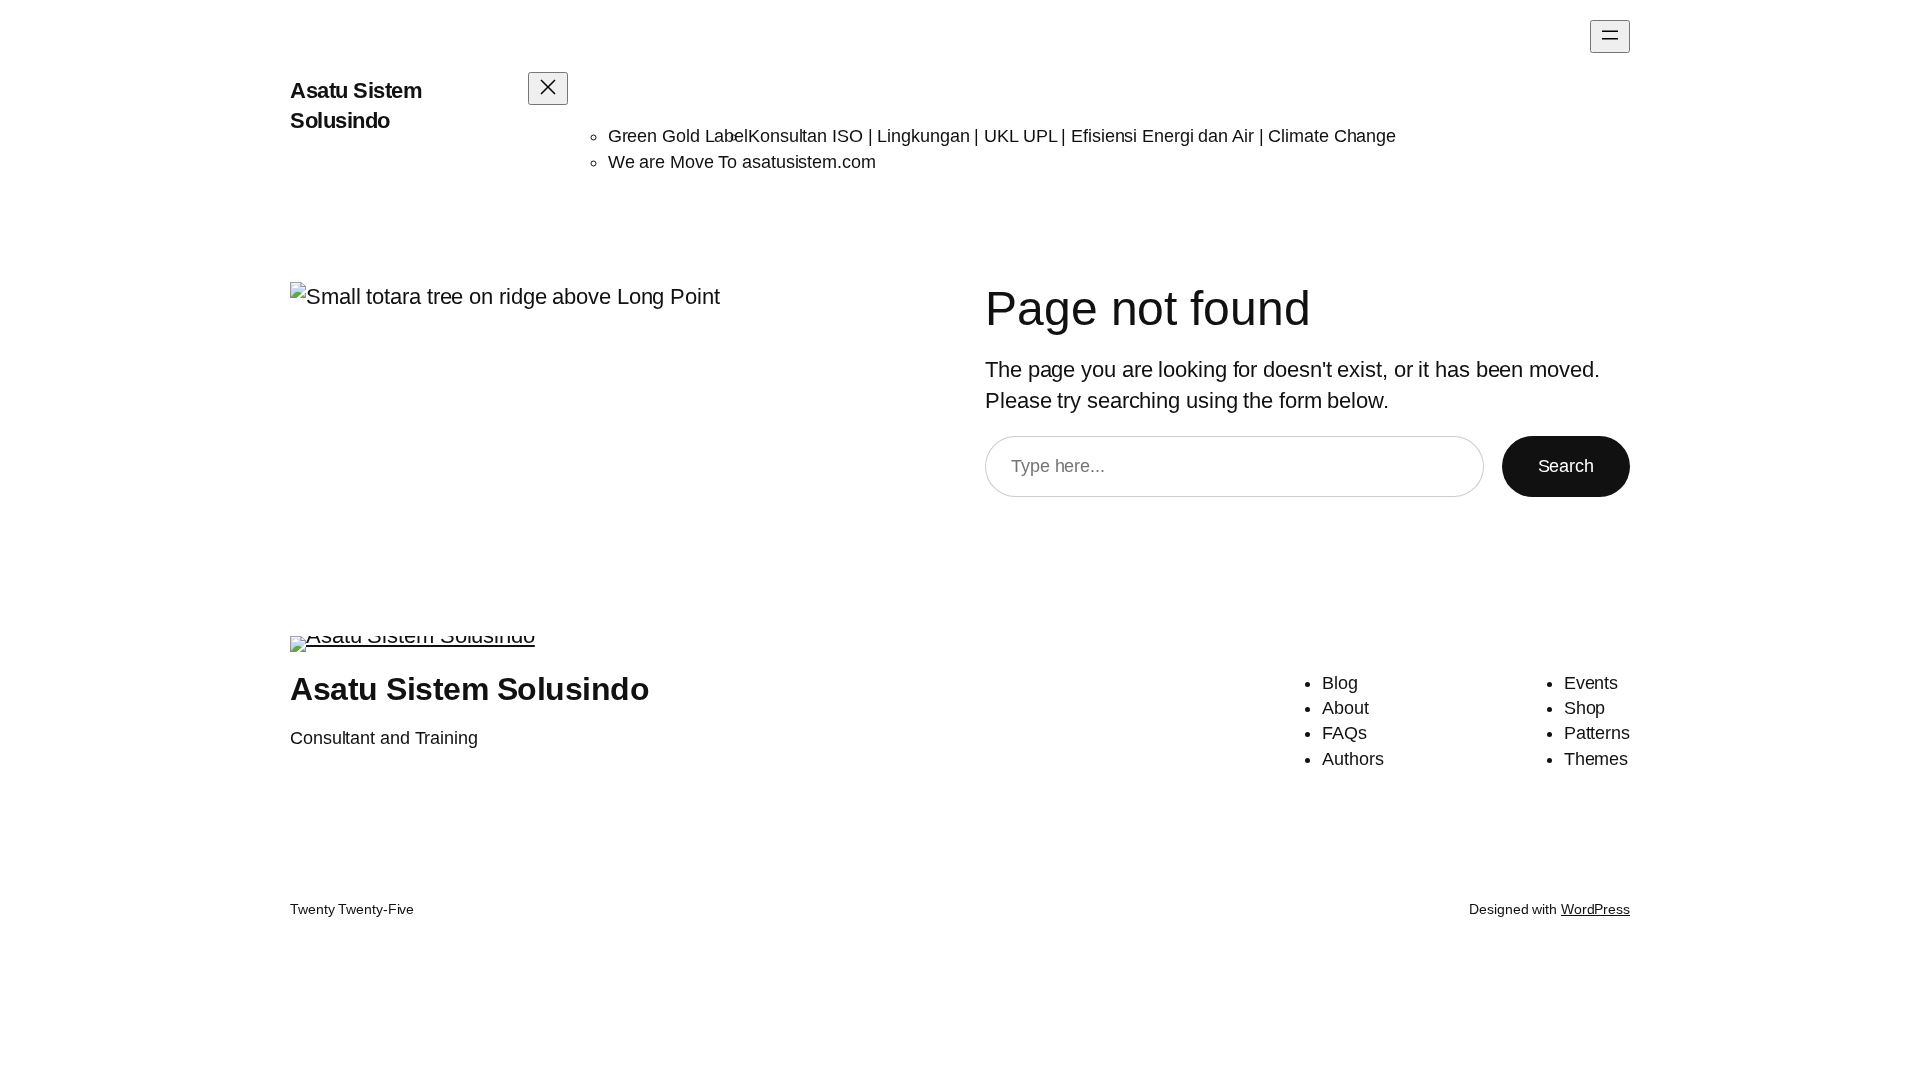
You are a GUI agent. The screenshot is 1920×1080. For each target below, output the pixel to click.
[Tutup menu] (548, 88)
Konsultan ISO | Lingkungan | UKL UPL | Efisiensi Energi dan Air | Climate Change (1072, 136)
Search (1566, 466)
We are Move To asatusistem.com (742, 162)
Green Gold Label (678, 136)
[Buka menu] (1610, 36)
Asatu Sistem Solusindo (469, 689)
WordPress (1595, 909)
